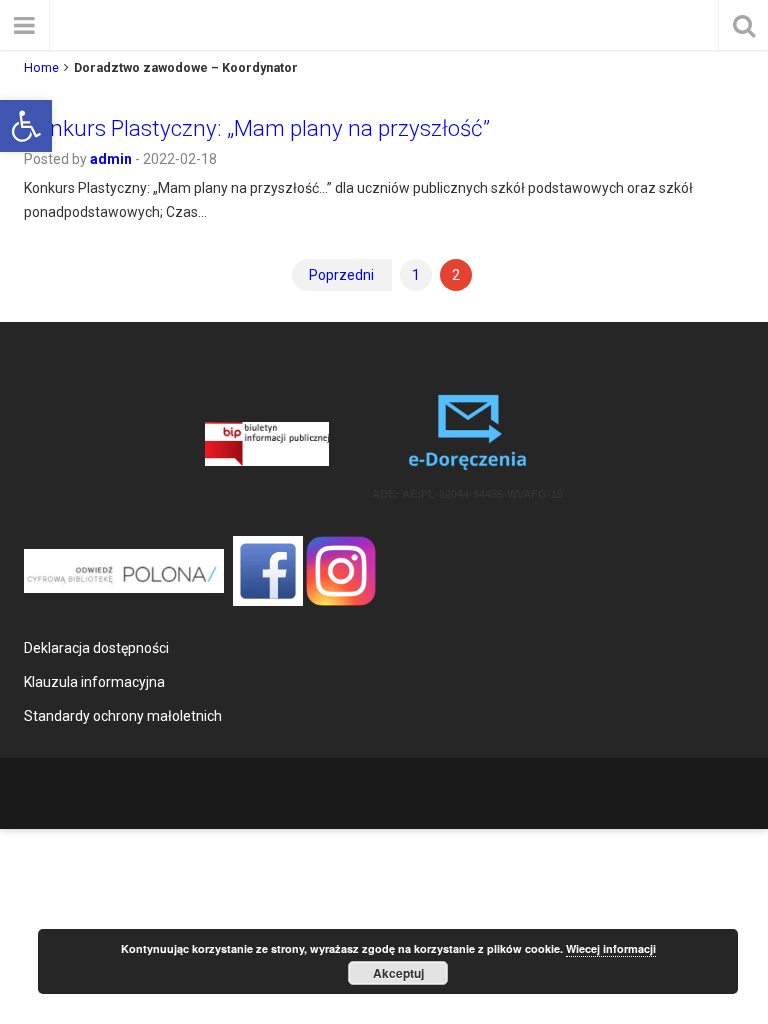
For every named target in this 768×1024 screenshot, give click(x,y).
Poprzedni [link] (341, 275)
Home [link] (41, 67)
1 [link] (416, 275)
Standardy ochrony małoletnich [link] (123, 716)
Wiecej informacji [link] (611, 948)
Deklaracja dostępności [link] (96, 648)
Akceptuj (398, 973)
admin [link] (111, 159)
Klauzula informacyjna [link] (94, 682)
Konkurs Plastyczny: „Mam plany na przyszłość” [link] (257, 128)
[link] (26, 126)
